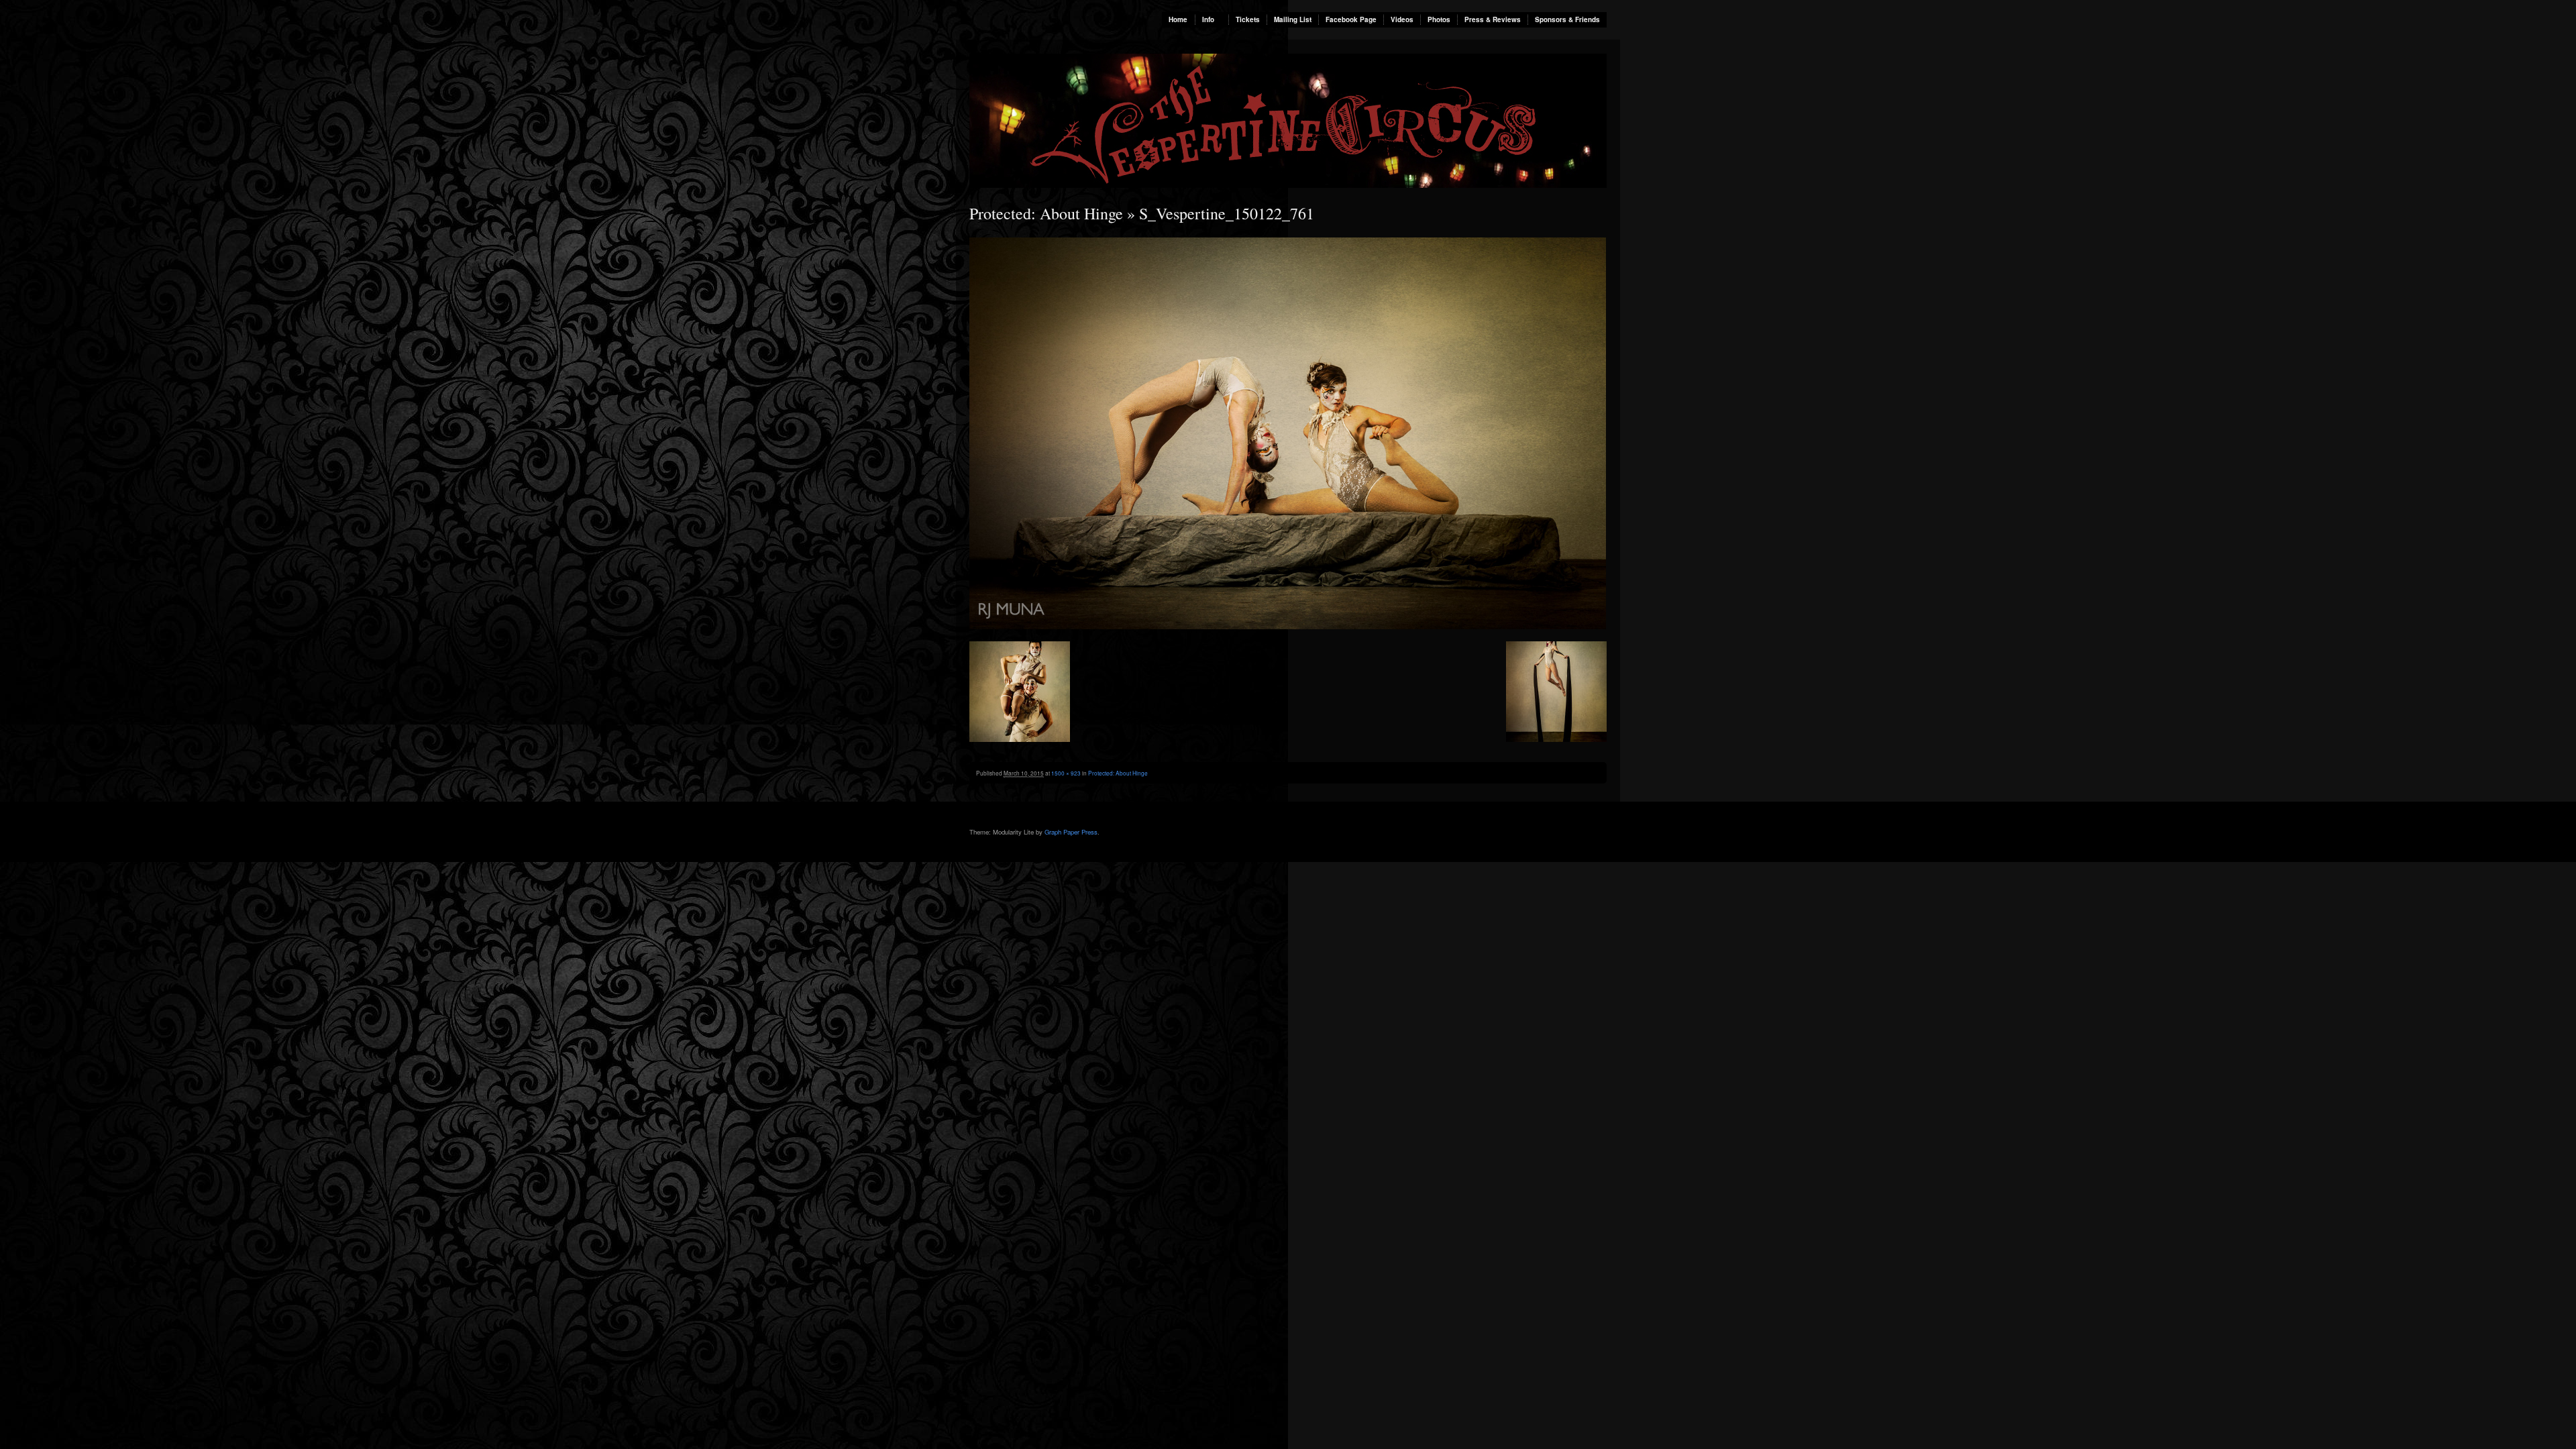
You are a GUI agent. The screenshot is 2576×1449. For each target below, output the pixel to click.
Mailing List (1293, 19)
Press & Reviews (1493, 19)
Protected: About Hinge (1046, 213)
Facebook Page (1351, 19)
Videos (1402, 19)
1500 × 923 (1066, 773)
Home (1178, 19)
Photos (1439, 19)
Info (1208, 19)
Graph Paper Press (1071, 832)
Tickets (1248, 19)
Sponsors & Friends (1567, 19)
